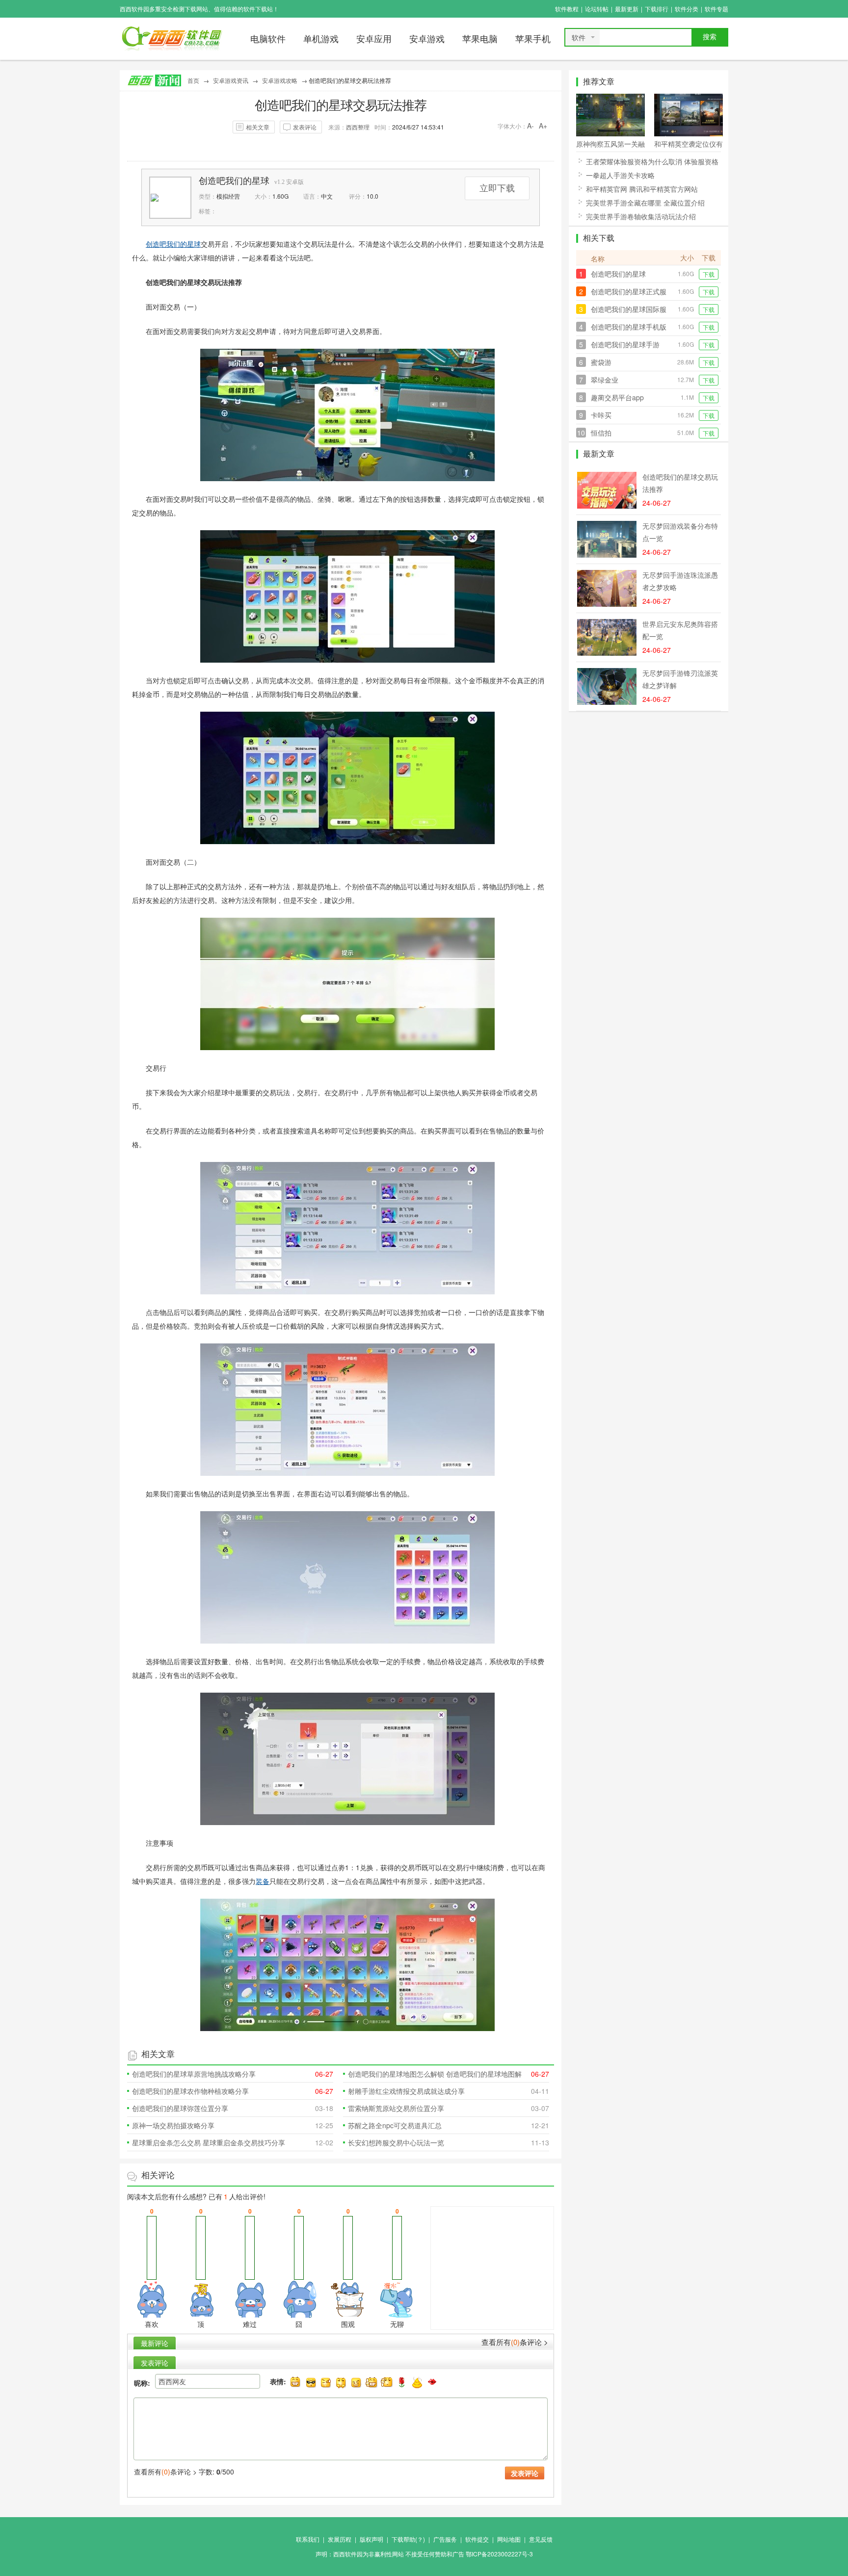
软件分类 (687, 9)
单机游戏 (321, 39)
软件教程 (567, 9)
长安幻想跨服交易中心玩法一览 (396, 2142)
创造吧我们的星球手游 (625, 344)
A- (530, 126)
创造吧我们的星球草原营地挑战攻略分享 (194, 2074)
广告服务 (445, 2539)
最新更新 (627, 9)
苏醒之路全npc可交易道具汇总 (395, 2125)
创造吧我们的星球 (234, 181)
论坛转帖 (597, 9)
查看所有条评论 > (515, 2342)
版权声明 (371, 2539)
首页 (193, 80)
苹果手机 (533, 39)
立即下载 (497, 188)
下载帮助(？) (408, 2539)
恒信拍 (601, 433)
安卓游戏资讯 (231, 80)
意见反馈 (541, 2539)
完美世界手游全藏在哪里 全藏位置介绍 (645, 203)
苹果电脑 (480, 39)
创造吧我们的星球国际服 (629, 309)
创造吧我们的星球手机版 (629, 327)
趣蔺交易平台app (617, 397)
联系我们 (308, 2539)
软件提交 (477, 2539)
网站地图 (509, 2539)
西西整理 (358, 127)
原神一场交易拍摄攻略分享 (173, 2125)
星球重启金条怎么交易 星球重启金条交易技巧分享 (209, 2142)
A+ (543, 126)
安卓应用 (374, 39)
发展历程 (340, 2539)
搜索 (710, 37)
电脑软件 (268, 39)
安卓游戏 (427, 39)
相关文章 (258, 127)
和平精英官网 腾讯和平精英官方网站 (642, 189)
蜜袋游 (601, 362)
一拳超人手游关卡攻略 (620, 175)
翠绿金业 (605, 380)
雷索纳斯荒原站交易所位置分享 (396, 2108)
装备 (263, 1881)
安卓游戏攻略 (280, 80)
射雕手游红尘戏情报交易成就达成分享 (406, 2091)
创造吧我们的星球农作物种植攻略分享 (190, 2091)
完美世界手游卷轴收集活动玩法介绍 (641, 216)
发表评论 (305, 127)
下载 (709, 274)
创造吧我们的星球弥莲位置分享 (180, 2108)
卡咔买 (601, 415)
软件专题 (716, 9)
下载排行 (657, 9)
